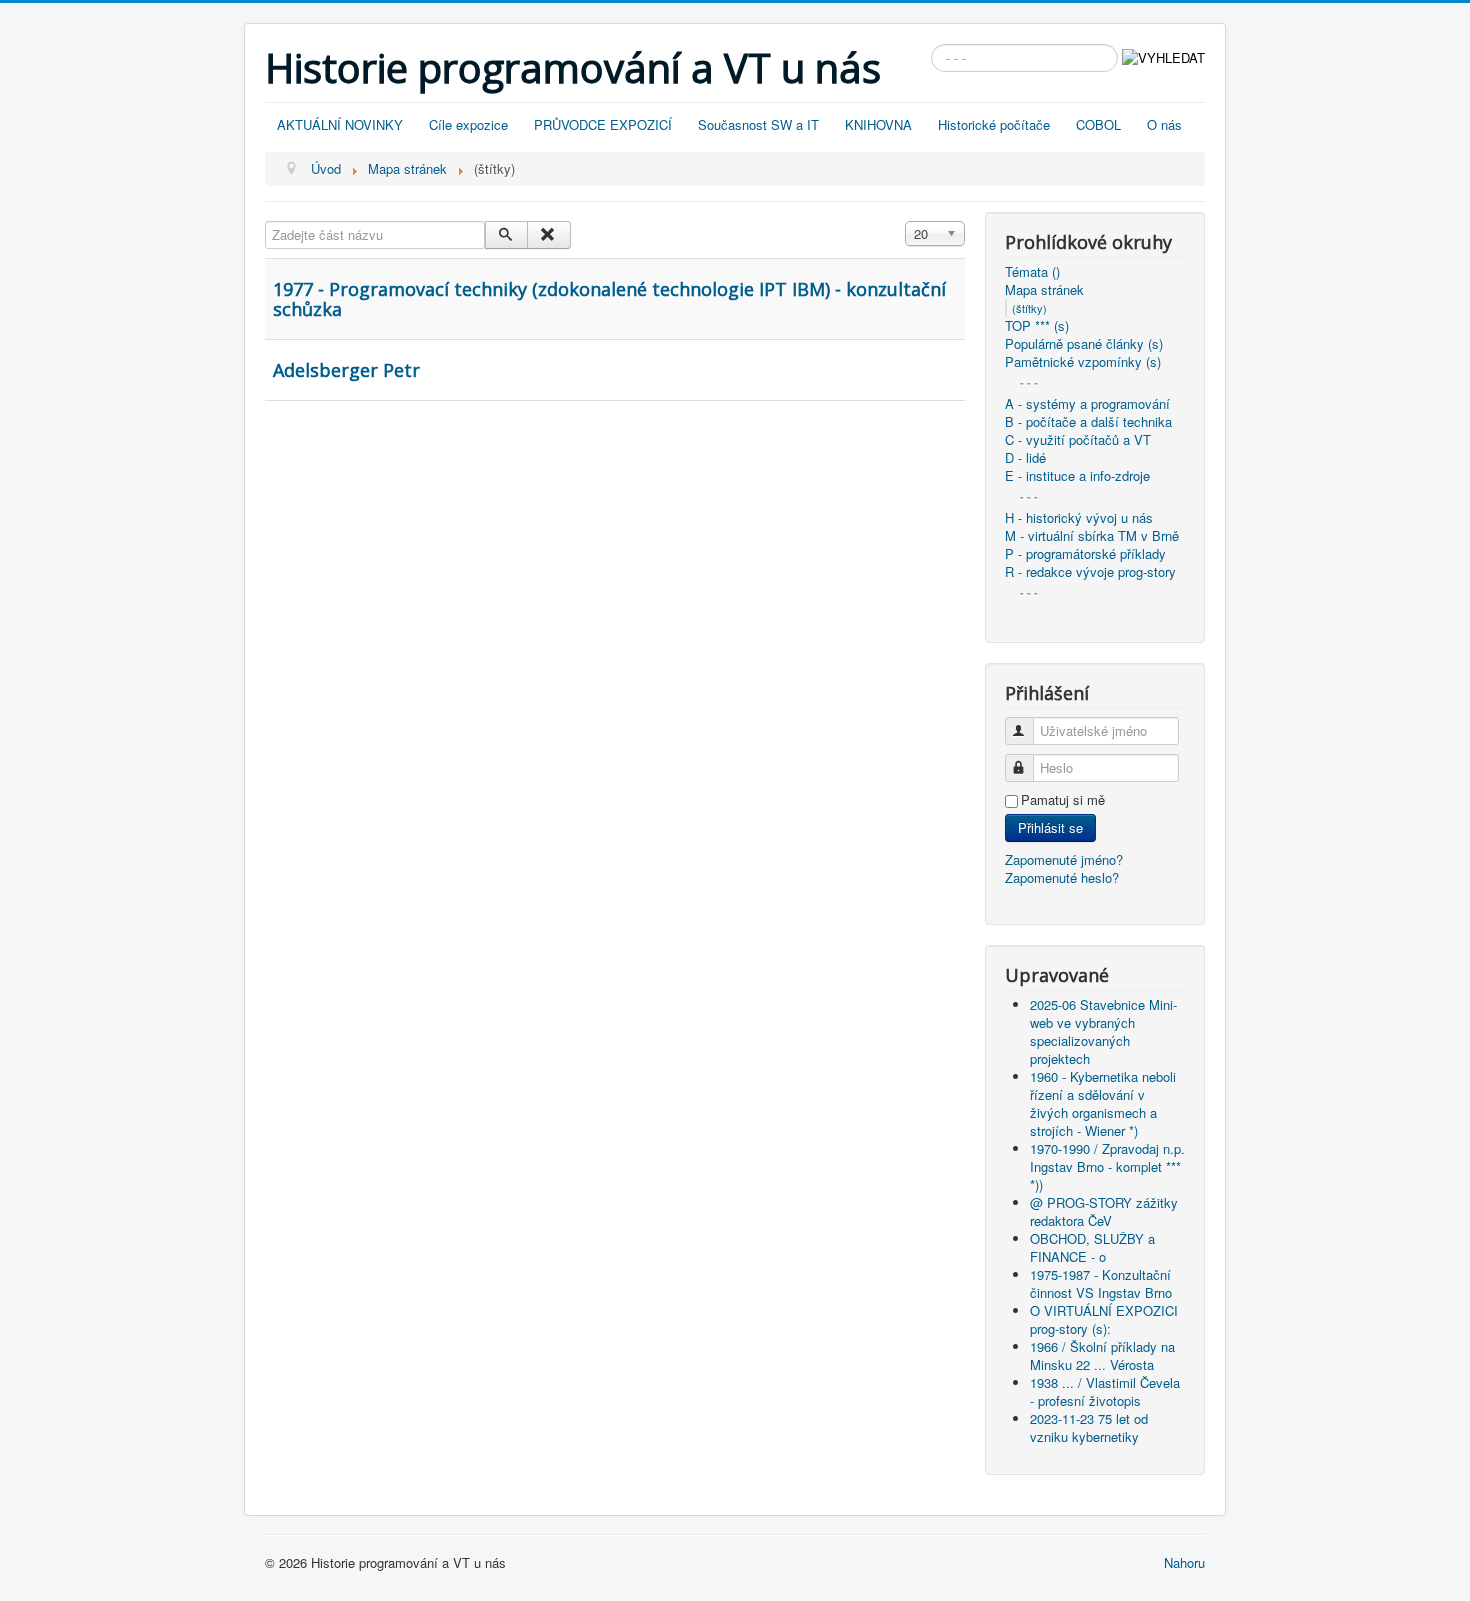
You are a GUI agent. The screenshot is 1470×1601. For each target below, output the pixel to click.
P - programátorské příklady (1085, 554)
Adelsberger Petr (346, 370)
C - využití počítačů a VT (1078, 440)
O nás (1164, 124)
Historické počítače (994, 124)
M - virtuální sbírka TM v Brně (1092, 536)
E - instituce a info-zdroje (1077, 476)
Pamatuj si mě (1063, 800)
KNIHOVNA (878, 124)
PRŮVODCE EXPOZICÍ (603, 124)
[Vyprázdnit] (548, 235)
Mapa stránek (1044, 290)
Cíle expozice (468, 124)
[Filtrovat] (506, 235)
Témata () (1032, 272)
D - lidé (1025, 458)
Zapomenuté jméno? (1064, 859)
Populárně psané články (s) (1084, 344)
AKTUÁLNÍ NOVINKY (340, 124)
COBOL (1098, 124)
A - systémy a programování (1087, 404)
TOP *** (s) (1037, 326)
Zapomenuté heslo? (1062, 877)
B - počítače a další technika (1088, 422)
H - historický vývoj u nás (1079, 518)
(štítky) (1029, 308)
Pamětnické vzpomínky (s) (1083, 362)
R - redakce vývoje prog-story (1090, 572)
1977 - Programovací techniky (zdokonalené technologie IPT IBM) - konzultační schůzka (609, 299)
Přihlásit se (1050, 827)
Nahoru (1184, 1562)
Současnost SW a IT (758, 124)
